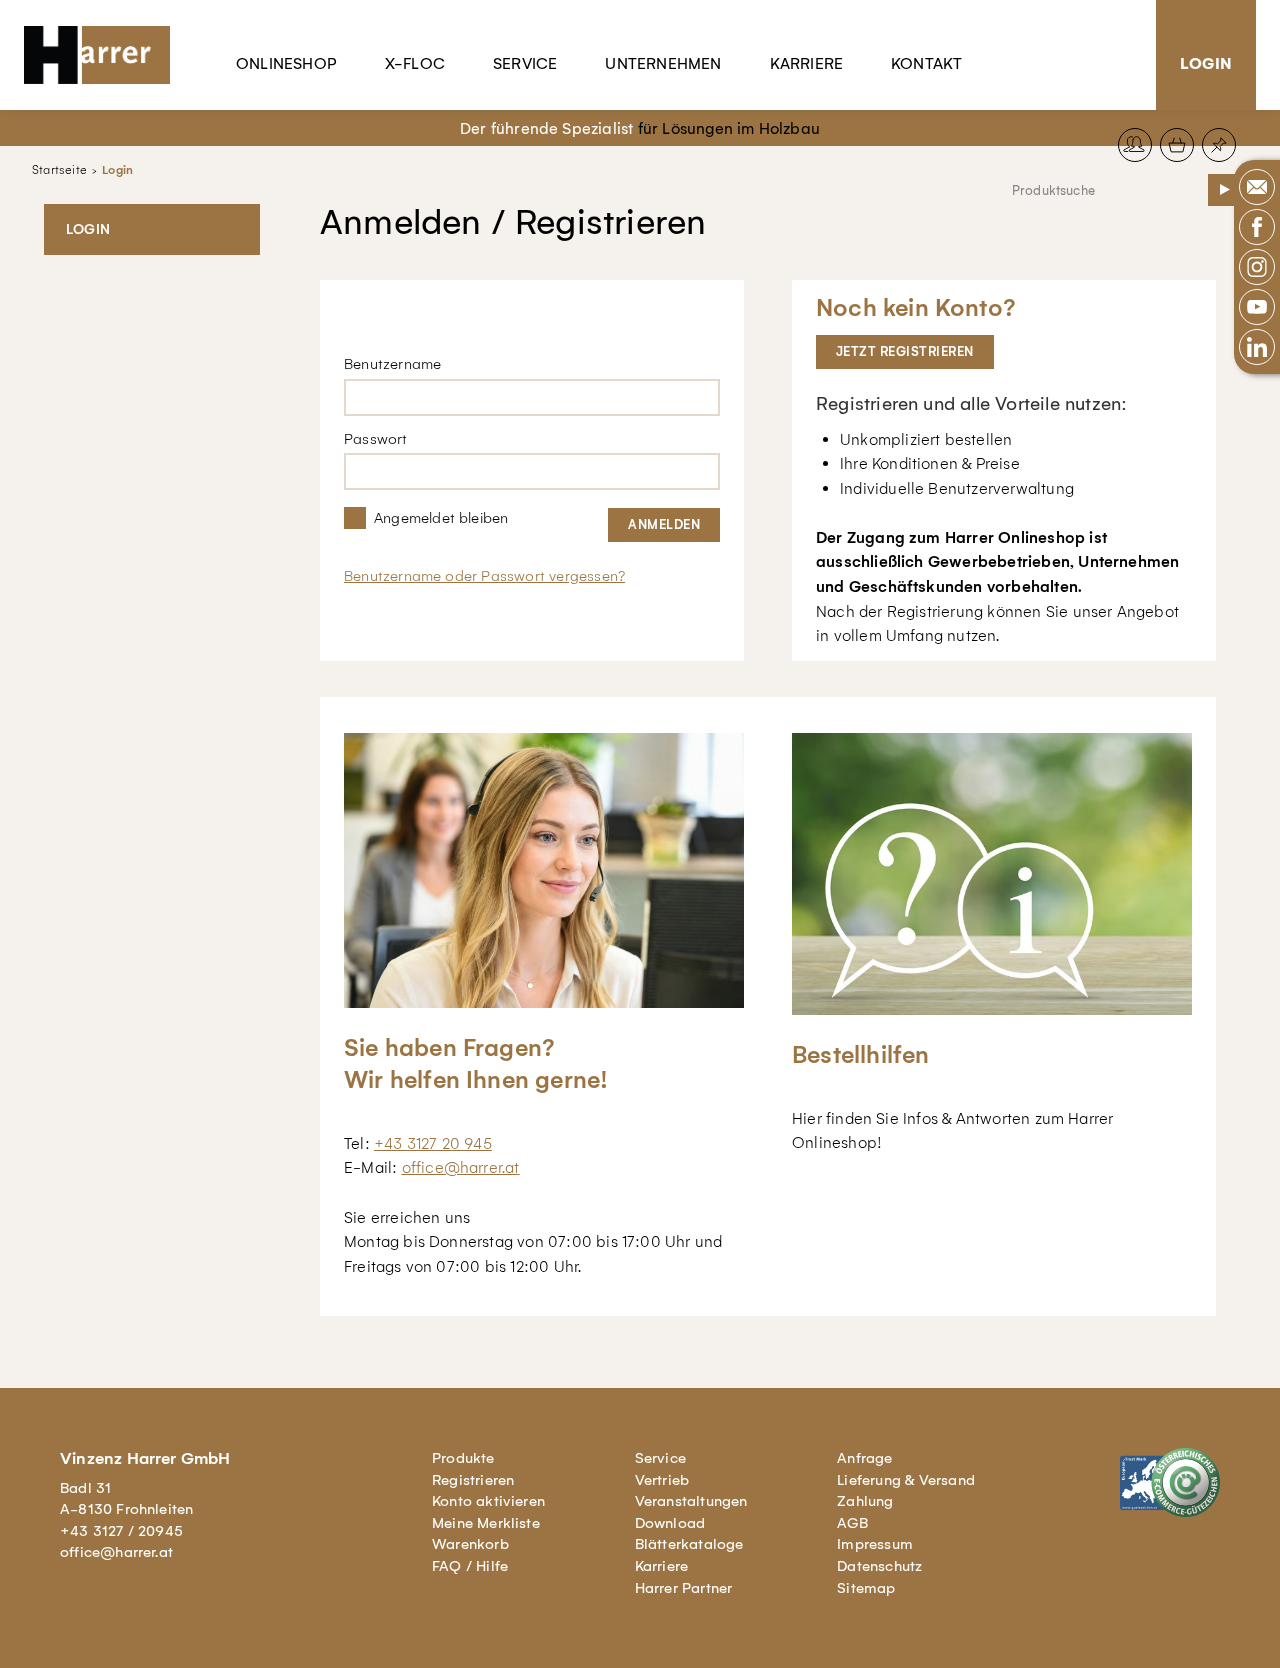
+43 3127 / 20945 (121, 1531)
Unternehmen (663, 63)
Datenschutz (879, 1566)
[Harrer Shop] (106, 55)
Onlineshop (286, 63)
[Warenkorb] (1177, 145)
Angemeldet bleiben (441, 518)
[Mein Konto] (1135, 145)
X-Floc (415, 63)
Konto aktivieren (488, 1501)
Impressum (875, 1544)
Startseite (59, 170)
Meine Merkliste (486, 1523)
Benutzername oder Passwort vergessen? (484, 576)
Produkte (463, 1458)
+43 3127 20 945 (433, 1143)
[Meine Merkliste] (1219, 145)
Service (525, 63)
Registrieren (473, 1480)
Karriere (807, 63)
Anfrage (864, 1458)
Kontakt (926, 63)
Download (670, 1523)
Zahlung (865, 1501)
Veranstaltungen (691, 1501)
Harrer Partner (684, 1588)
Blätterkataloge (689, 1544)
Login (1206, 63)
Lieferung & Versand (906, 1480)
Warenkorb (470, 1544)
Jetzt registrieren (905, 351)
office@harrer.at (461, 1167)
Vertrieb (662, 1480)
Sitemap (866, 1588)
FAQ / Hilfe (470, 1566)
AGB (852, 1523)
